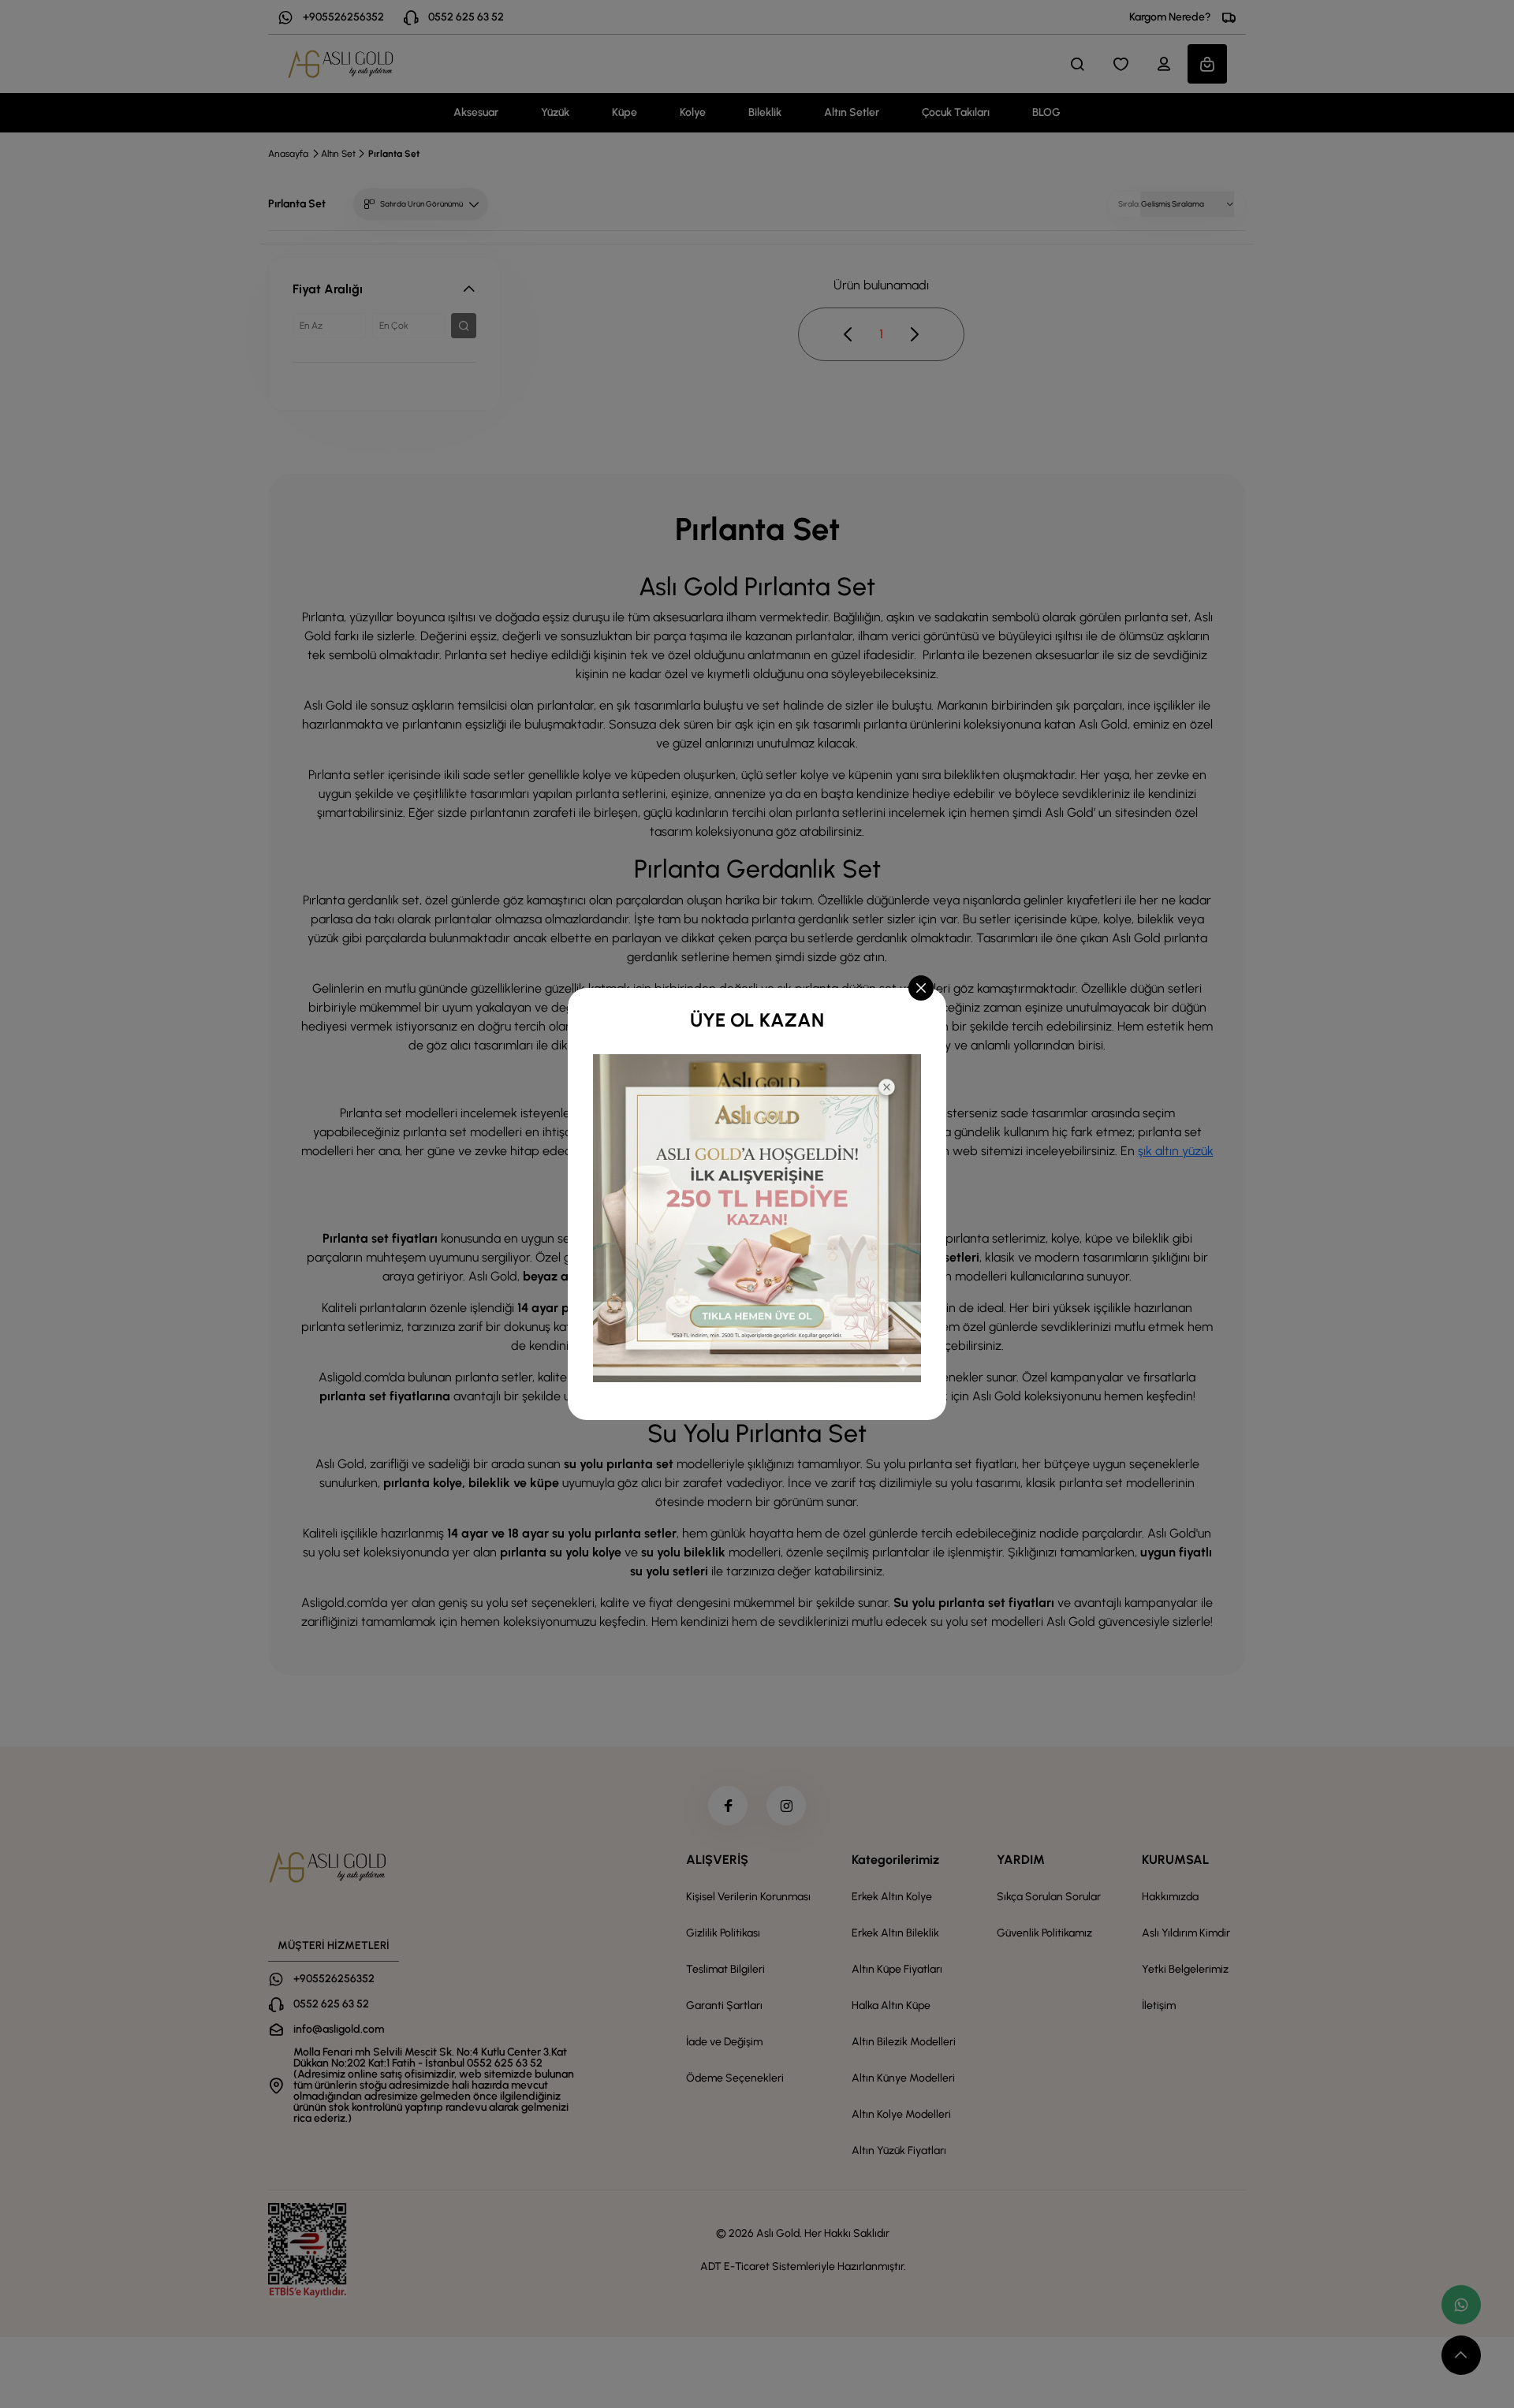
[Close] (921, 988)
